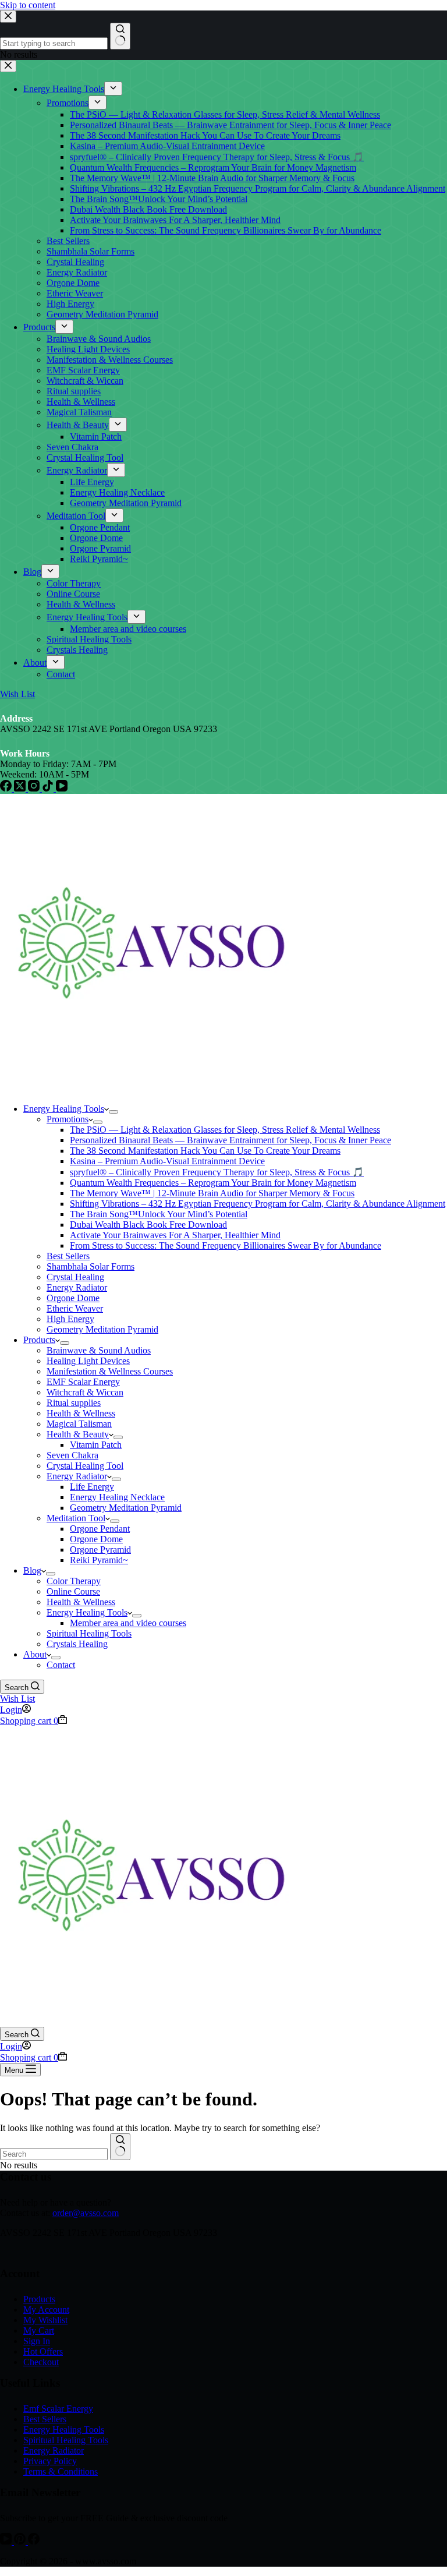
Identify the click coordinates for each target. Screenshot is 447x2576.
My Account (46, 2310)
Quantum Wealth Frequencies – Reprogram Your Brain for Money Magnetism (213, 1183)
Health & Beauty (78, 1434)
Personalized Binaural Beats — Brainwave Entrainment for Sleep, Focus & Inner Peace (230, 1140)
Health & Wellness (81, 1413)
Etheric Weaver (75, 1308)
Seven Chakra (72, 1455)
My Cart (39, 2331)
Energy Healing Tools (64, 1109)
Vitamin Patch (96, 1445)
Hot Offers (43, 2351)
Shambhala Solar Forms (91, 1266)
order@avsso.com (86, 2213)
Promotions (68, 1119)
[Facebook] (34, 2541)
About (35, 1654)
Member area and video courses (128, 1623)
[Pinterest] (21, 2541)
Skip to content (28, 5)
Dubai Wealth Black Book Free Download (148, 1225)
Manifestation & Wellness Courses (110, 1371)
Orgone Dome (73, 1298)
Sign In (37, 2341)
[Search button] (120, 2147)
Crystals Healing (77, 1644)
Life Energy (92, 1487)
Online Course (73, 1591)
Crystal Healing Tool (85, 1466)
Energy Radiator (77, 1287)
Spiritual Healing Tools (89, 1633)
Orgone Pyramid (100, 1550)
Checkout (41, 2362)
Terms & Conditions (61, 2471)
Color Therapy (74, 1581)
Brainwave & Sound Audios (99, 1350)
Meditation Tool (76, 1518)
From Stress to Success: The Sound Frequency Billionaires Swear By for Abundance (226, 1245)
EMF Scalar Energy (83, 1382)
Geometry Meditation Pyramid (102, 1329)
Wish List (17, 1699)
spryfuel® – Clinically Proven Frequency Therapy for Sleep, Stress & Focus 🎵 (217, 1172)
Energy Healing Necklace (117, 1497)
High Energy (70, 1319)
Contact (61, 1665)
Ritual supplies (74, 1403)
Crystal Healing (75, 1277)
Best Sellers (68, 1256)
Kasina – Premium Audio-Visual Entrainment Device (167, 1161)
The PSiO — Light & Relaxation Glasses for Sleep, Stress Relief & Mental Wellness (225, 1130)
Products (39, 1340)
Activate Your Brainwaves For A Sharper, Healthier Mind (175, 1235)
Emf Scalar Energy (58, 2409)
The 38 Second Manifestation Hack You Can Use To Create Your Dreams (205, 1151)
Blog (32, 1570)
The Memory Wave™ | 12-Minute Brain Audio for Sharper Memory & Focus (212, 1193)
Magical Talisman (79, 1424)
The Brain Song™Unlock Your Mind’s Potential (159, 1214)
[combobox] (54, 2154)
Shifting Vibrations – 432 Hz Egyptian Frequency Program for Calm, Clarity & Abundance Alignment (258, 1204)
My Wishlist (45, 2320)
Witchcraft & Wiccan (85, 1392)
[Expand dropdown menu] (113, 1112)
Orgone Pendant (100, 1529)
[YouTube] (7, 2541)
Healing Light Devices (88, 1361)
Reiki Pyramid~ (99, 1560)
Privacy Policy (50, 2461)
